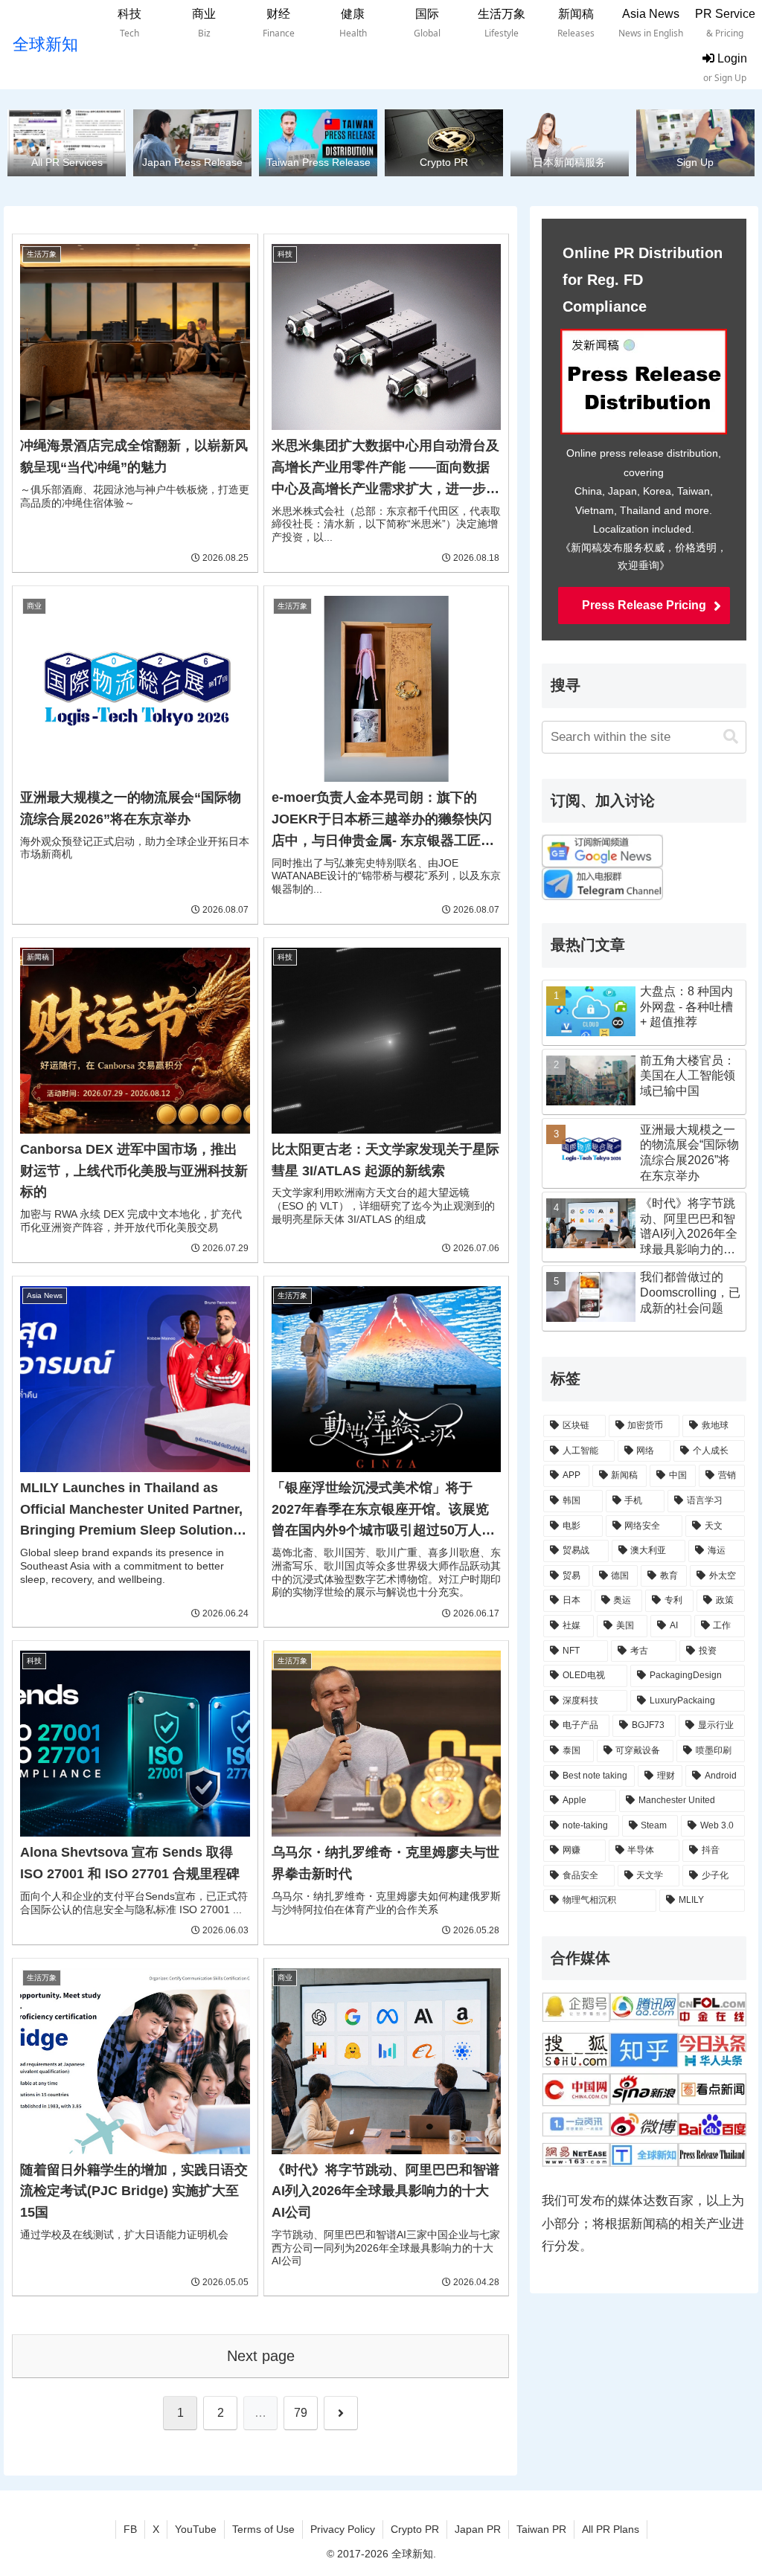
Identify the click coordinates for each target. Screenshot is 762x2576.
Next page (261, 2356)
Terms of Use (263, 2529)
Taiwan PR (541, 2529)
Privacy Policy (343, 2529)
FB (130, 2529)
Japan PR (478, 2529)
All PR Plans (611, 2529)
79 (301, 2413)
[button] (731, 737)
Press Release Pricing (644, 605)
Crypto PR (415, 2529)
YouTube (196, 2529)
